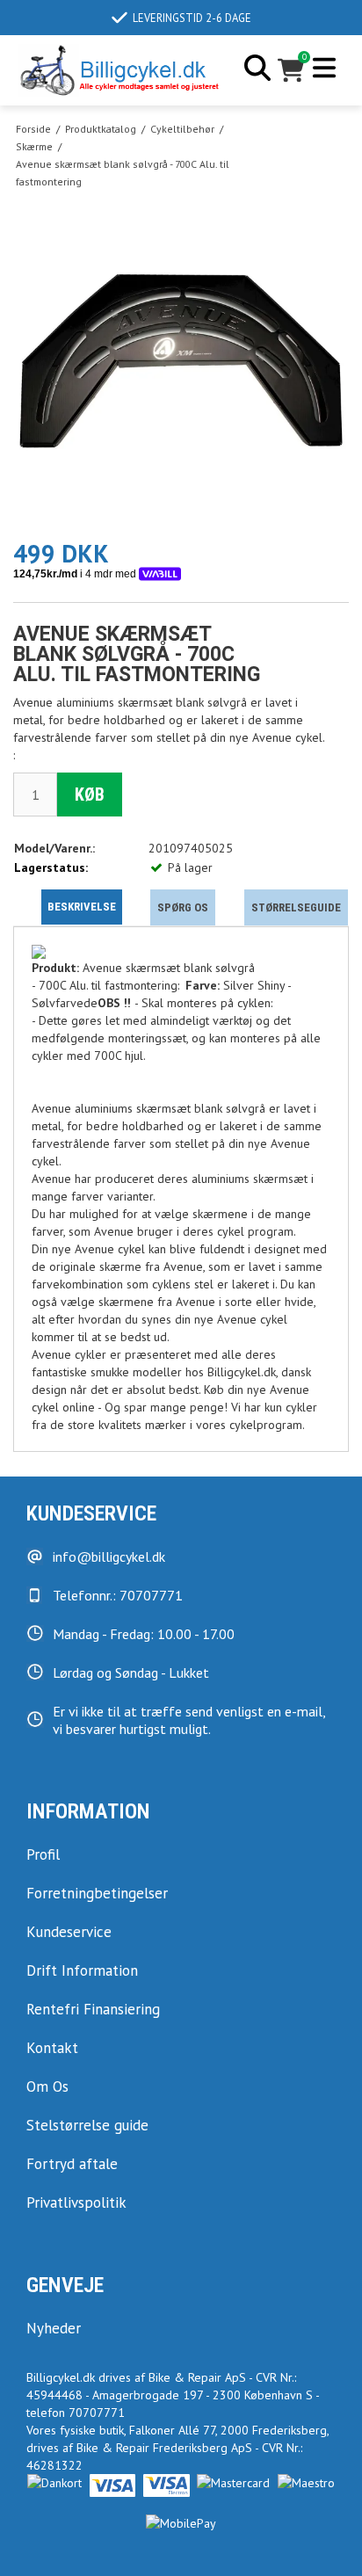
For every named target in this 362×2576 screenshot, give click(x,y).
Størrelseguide (296, 907)
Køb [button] (90, 795)
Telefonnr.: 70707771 (118, 1595)
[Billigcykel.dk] (119, 70)
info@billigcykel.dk (109, 1556)
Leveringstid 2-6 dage (192, 18)
